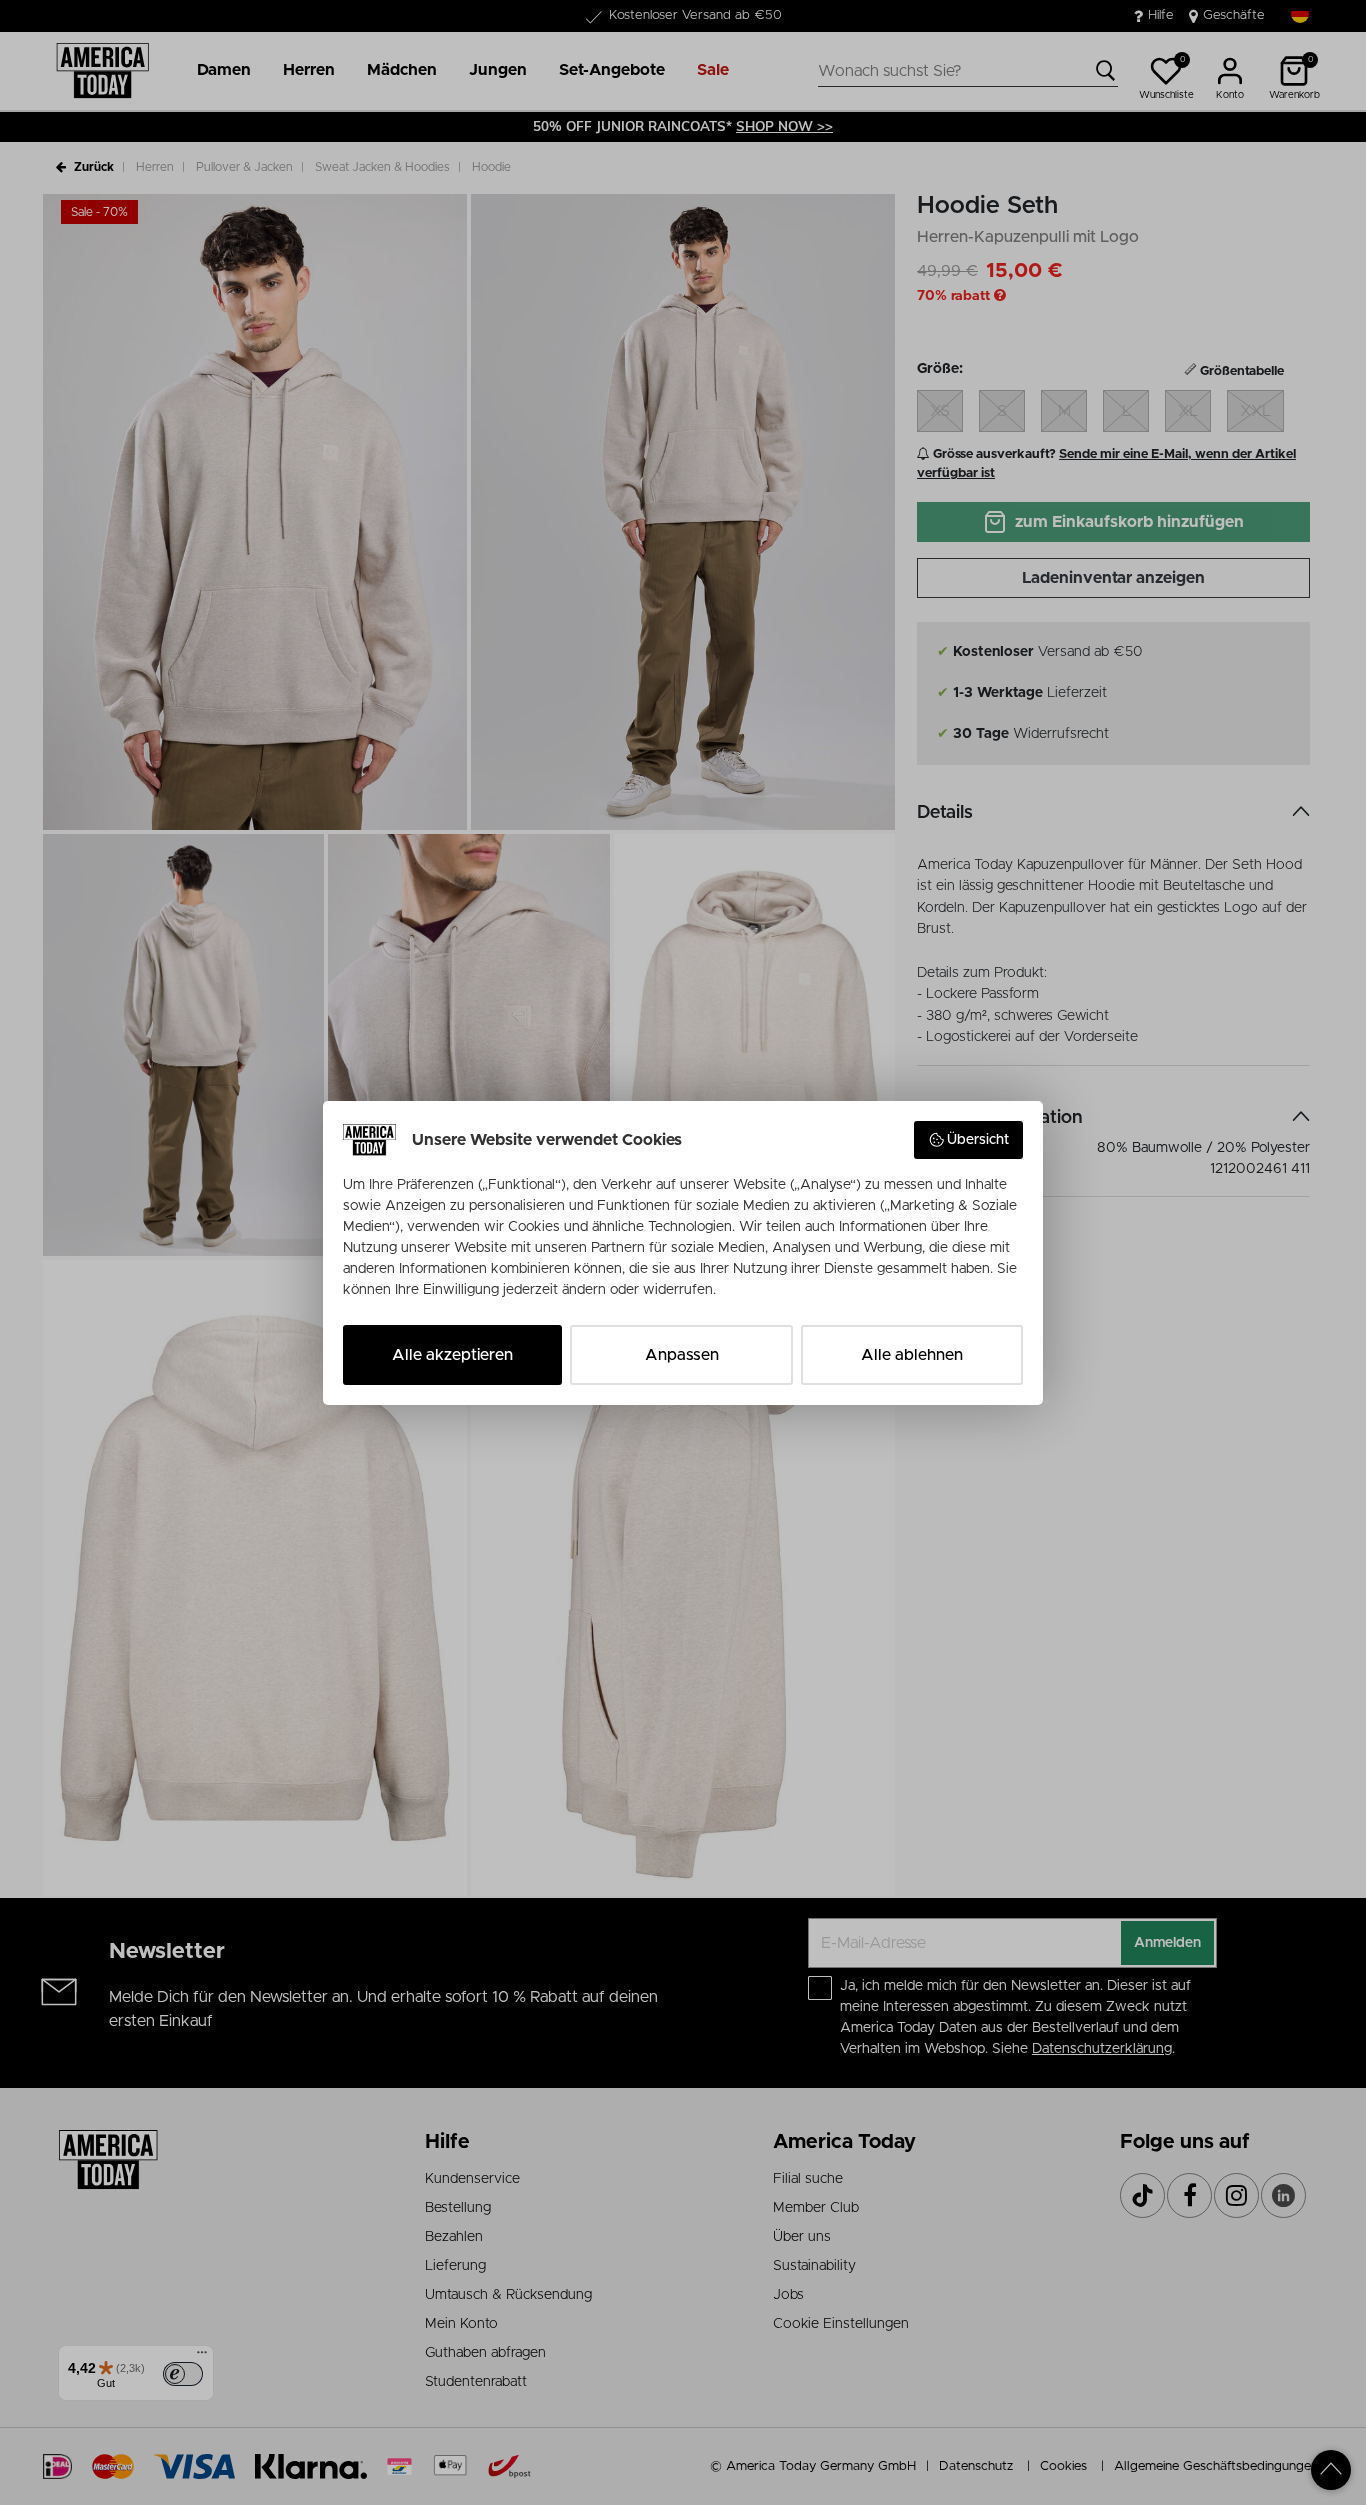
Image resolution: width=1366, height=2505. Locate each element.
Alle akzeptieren (452, 1355)
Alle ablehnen (912, 1355)
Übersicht (978, 1140)
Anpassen (682, 1355)
